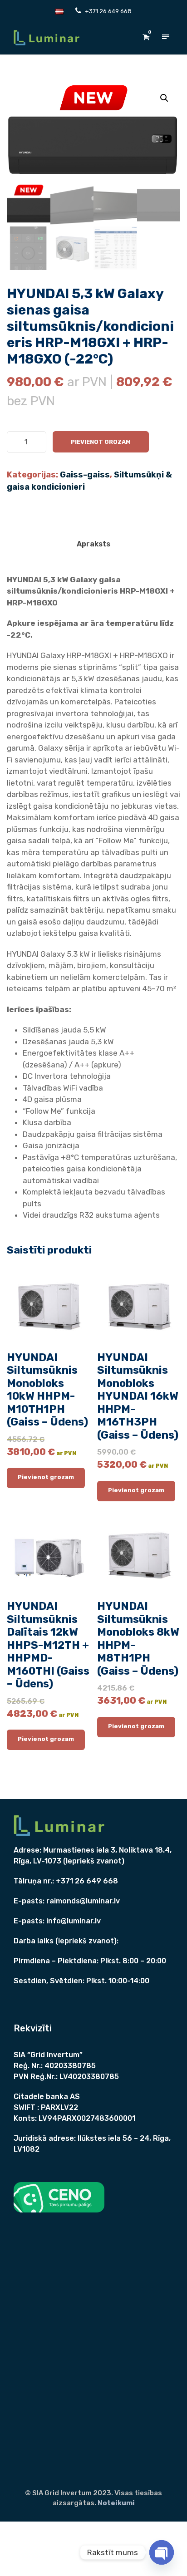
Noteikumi (116, 2503)
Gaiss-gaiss (85, 475)
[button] (164, 98)
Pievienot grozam (101, 442)
